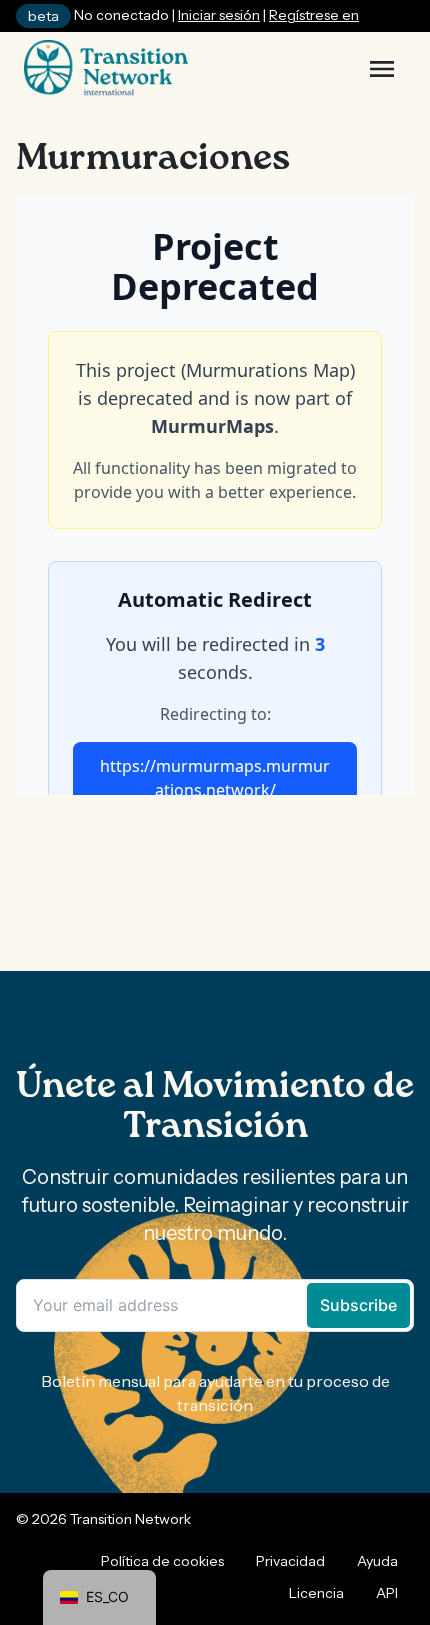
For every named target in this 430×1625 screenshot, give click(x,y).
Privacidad (290, 1561)
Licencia (316, 1593)
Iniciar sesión (219, 15)
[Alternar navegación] (382, 69)
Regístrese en (314, 15)
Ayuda (377, 1561)
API (387, 1593)
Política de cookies (162, 1561)
